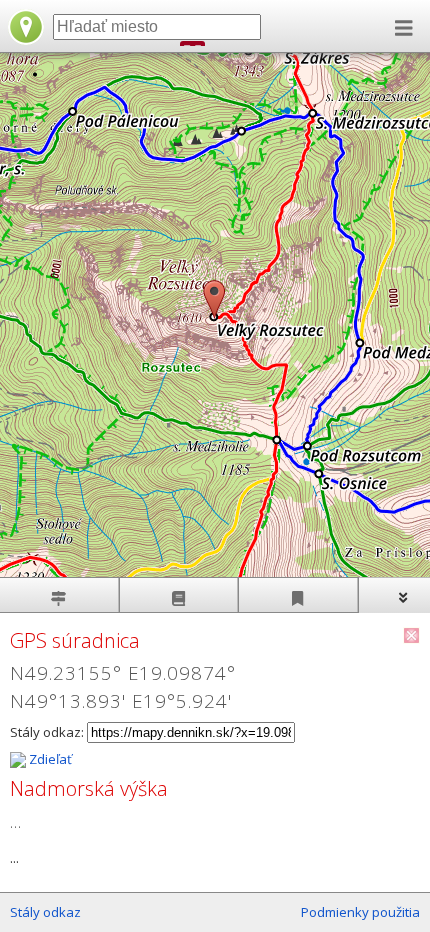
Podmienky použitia (360, 912)
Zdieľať (49, 759)
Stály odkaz (45, 912)
